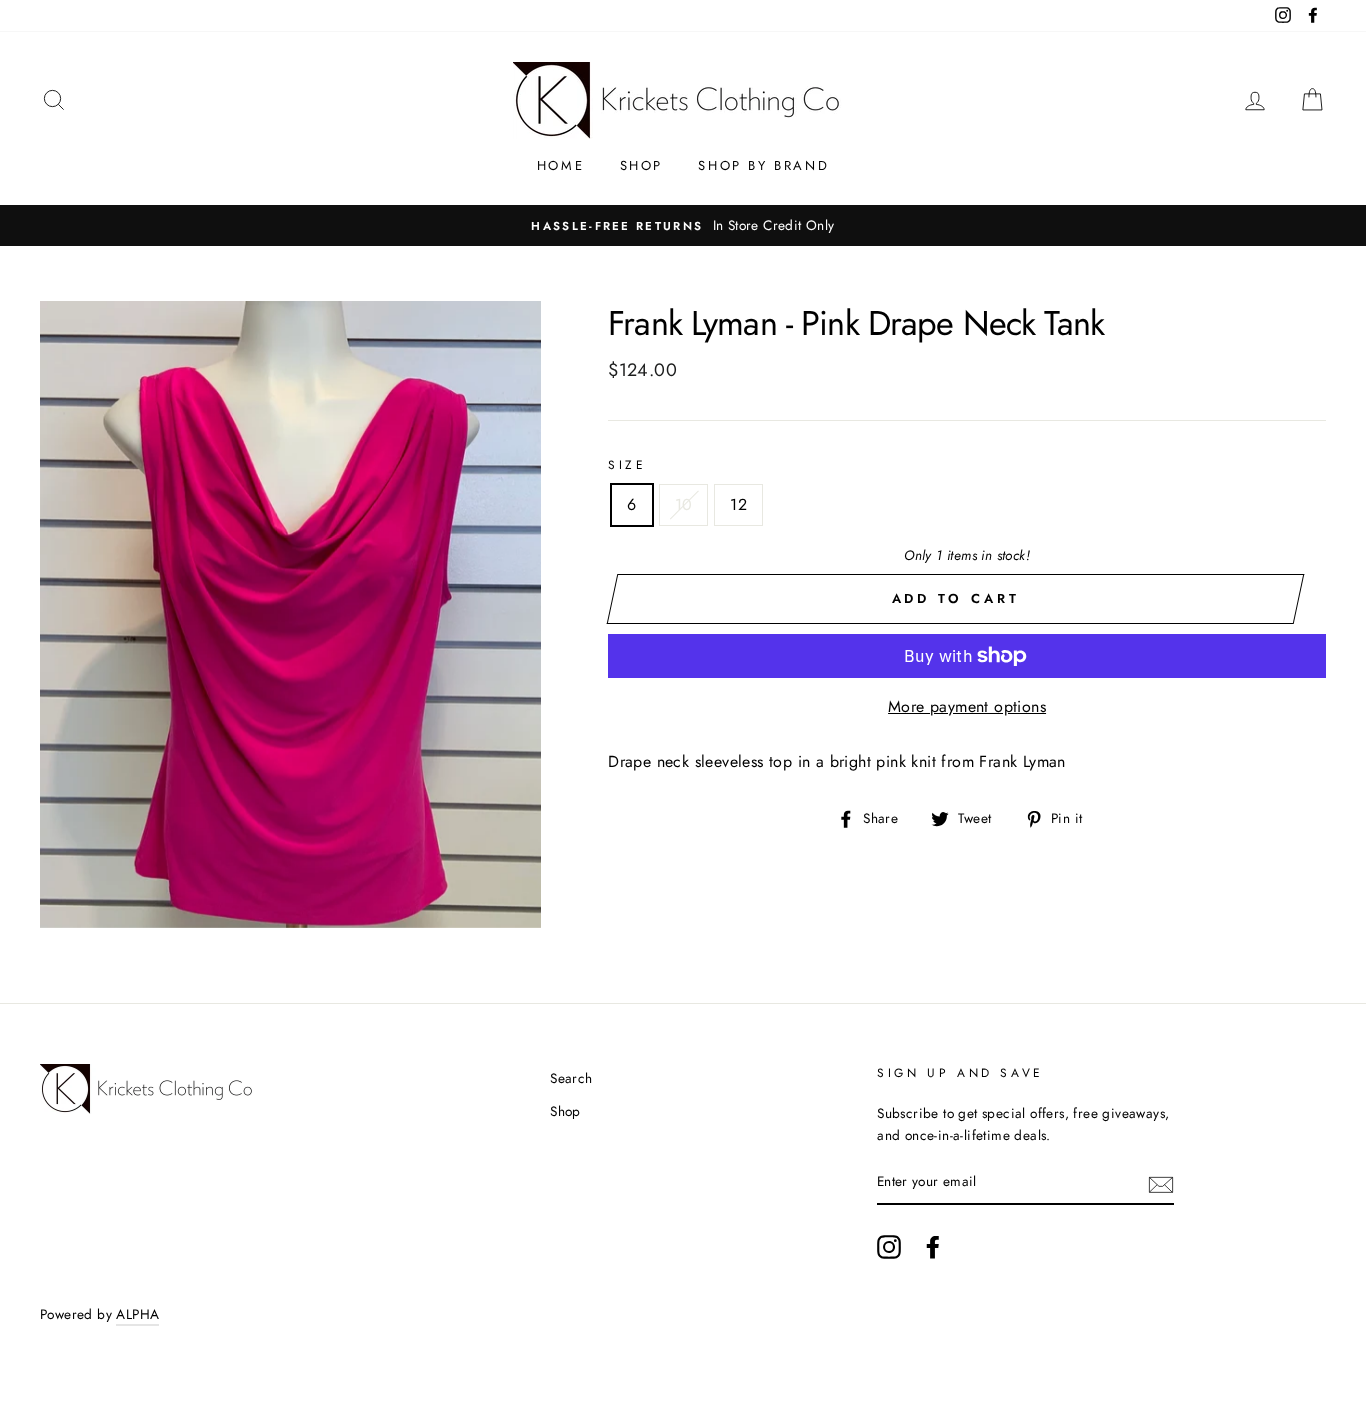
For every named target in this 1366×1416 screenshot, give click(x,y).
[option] (683, 226)
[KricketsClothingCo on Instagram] (889, 1247)
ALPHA (137, 1314)
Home (560, 165)
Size (627, 465)
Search (571, 1078)
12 (738, 504)
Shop (641, 165)
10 (684, 504)
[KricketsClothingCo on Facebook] (933, 1247)
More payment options (967, 706)
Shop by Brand (763, 165)
